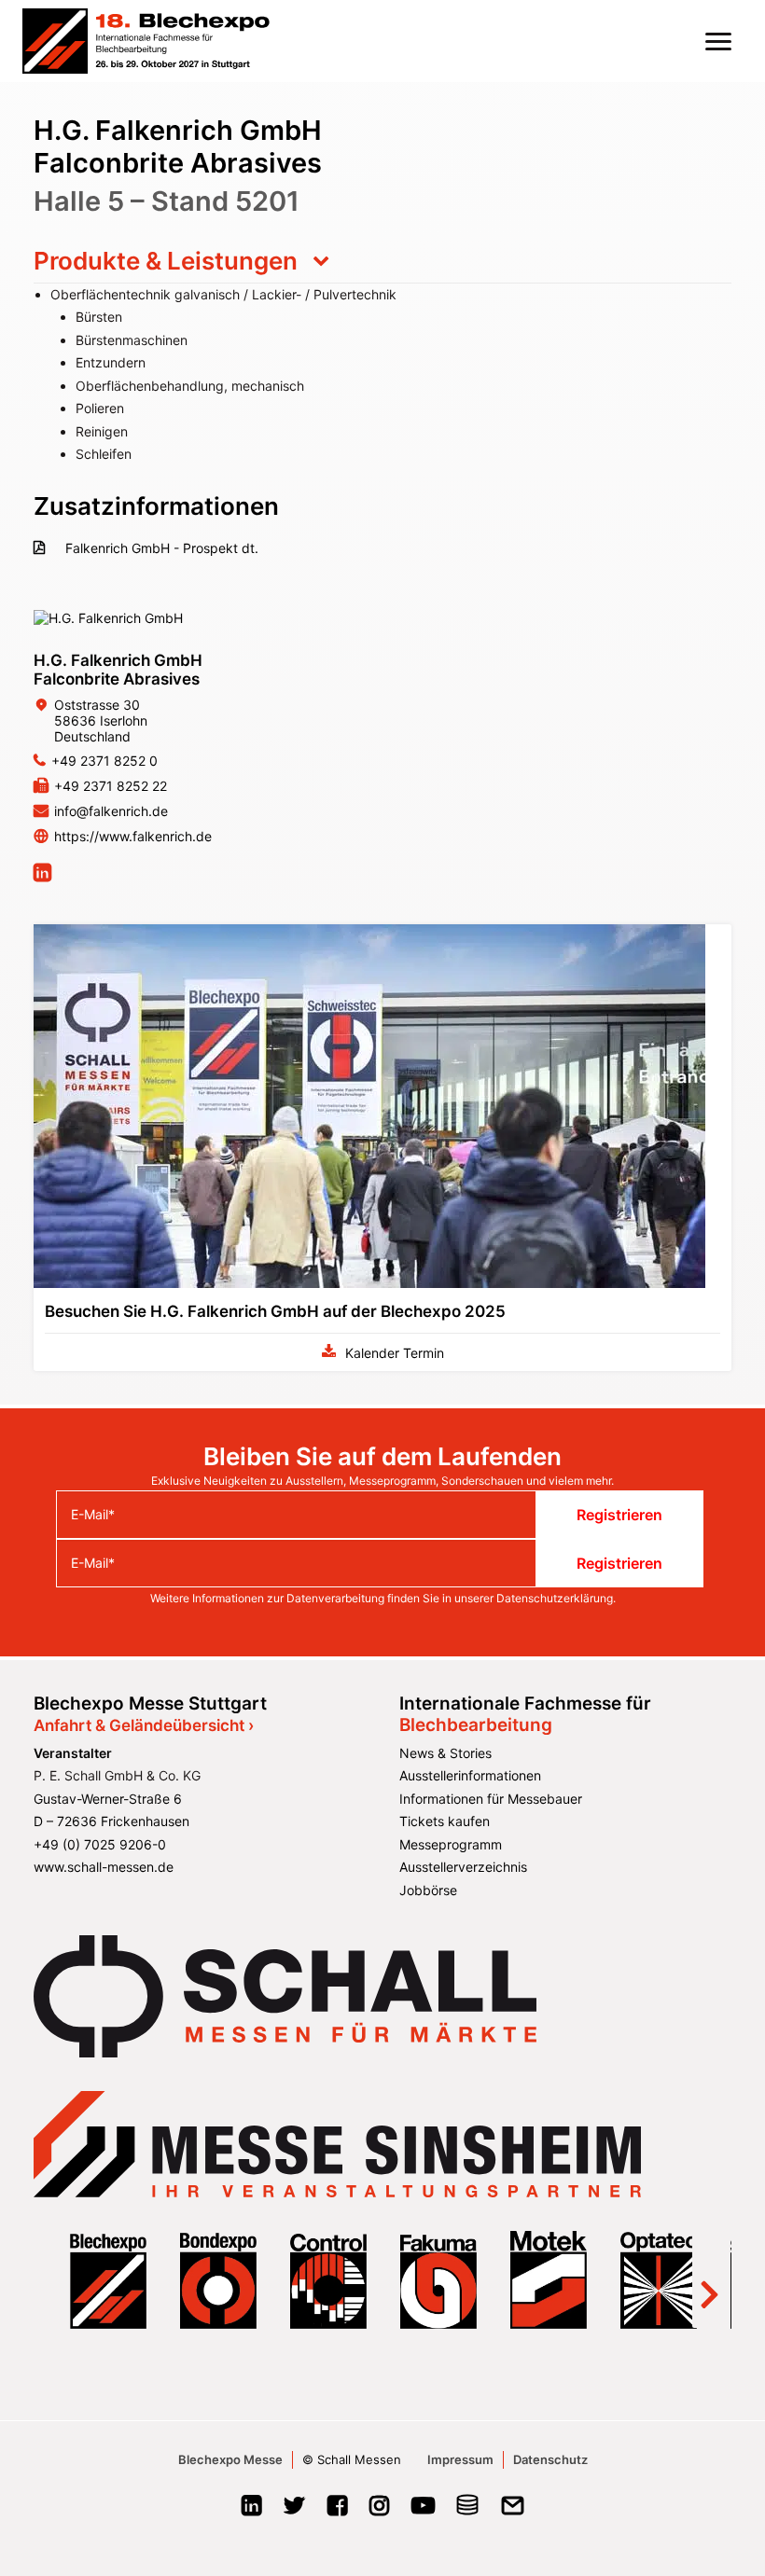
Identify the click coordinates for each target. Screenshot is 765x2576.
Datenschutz (550, 2459)
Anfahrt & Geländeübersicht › (144, 1725)
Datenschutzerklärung (555, 1598)
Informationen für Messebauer (491, 1799)
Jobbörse (428, 1890)
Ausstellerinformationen (470, 1775)
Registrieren (619, 1515)
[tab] (382, 261)
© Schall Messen (352, 2459)
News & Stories (445, 1753)
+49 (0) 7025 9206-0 (100, 1844)
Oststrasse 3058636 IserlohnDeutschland (101, 720)
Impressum (460, 2459)
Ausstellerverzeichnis (463, 1867)
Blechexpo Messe (230, 2459)
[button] (718, 41)
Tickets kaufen (445, 1821)
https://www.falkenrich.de (133, 836)
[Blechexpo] (146, 41)
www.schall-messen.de (104, 1867)
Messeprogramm (451, 1844)
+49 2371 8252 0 (104, 761)
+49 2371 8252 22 (111, 786)
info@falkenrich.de (111, 811)
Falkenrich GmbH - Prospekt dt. (160, 548)
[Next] (709, 2279)
